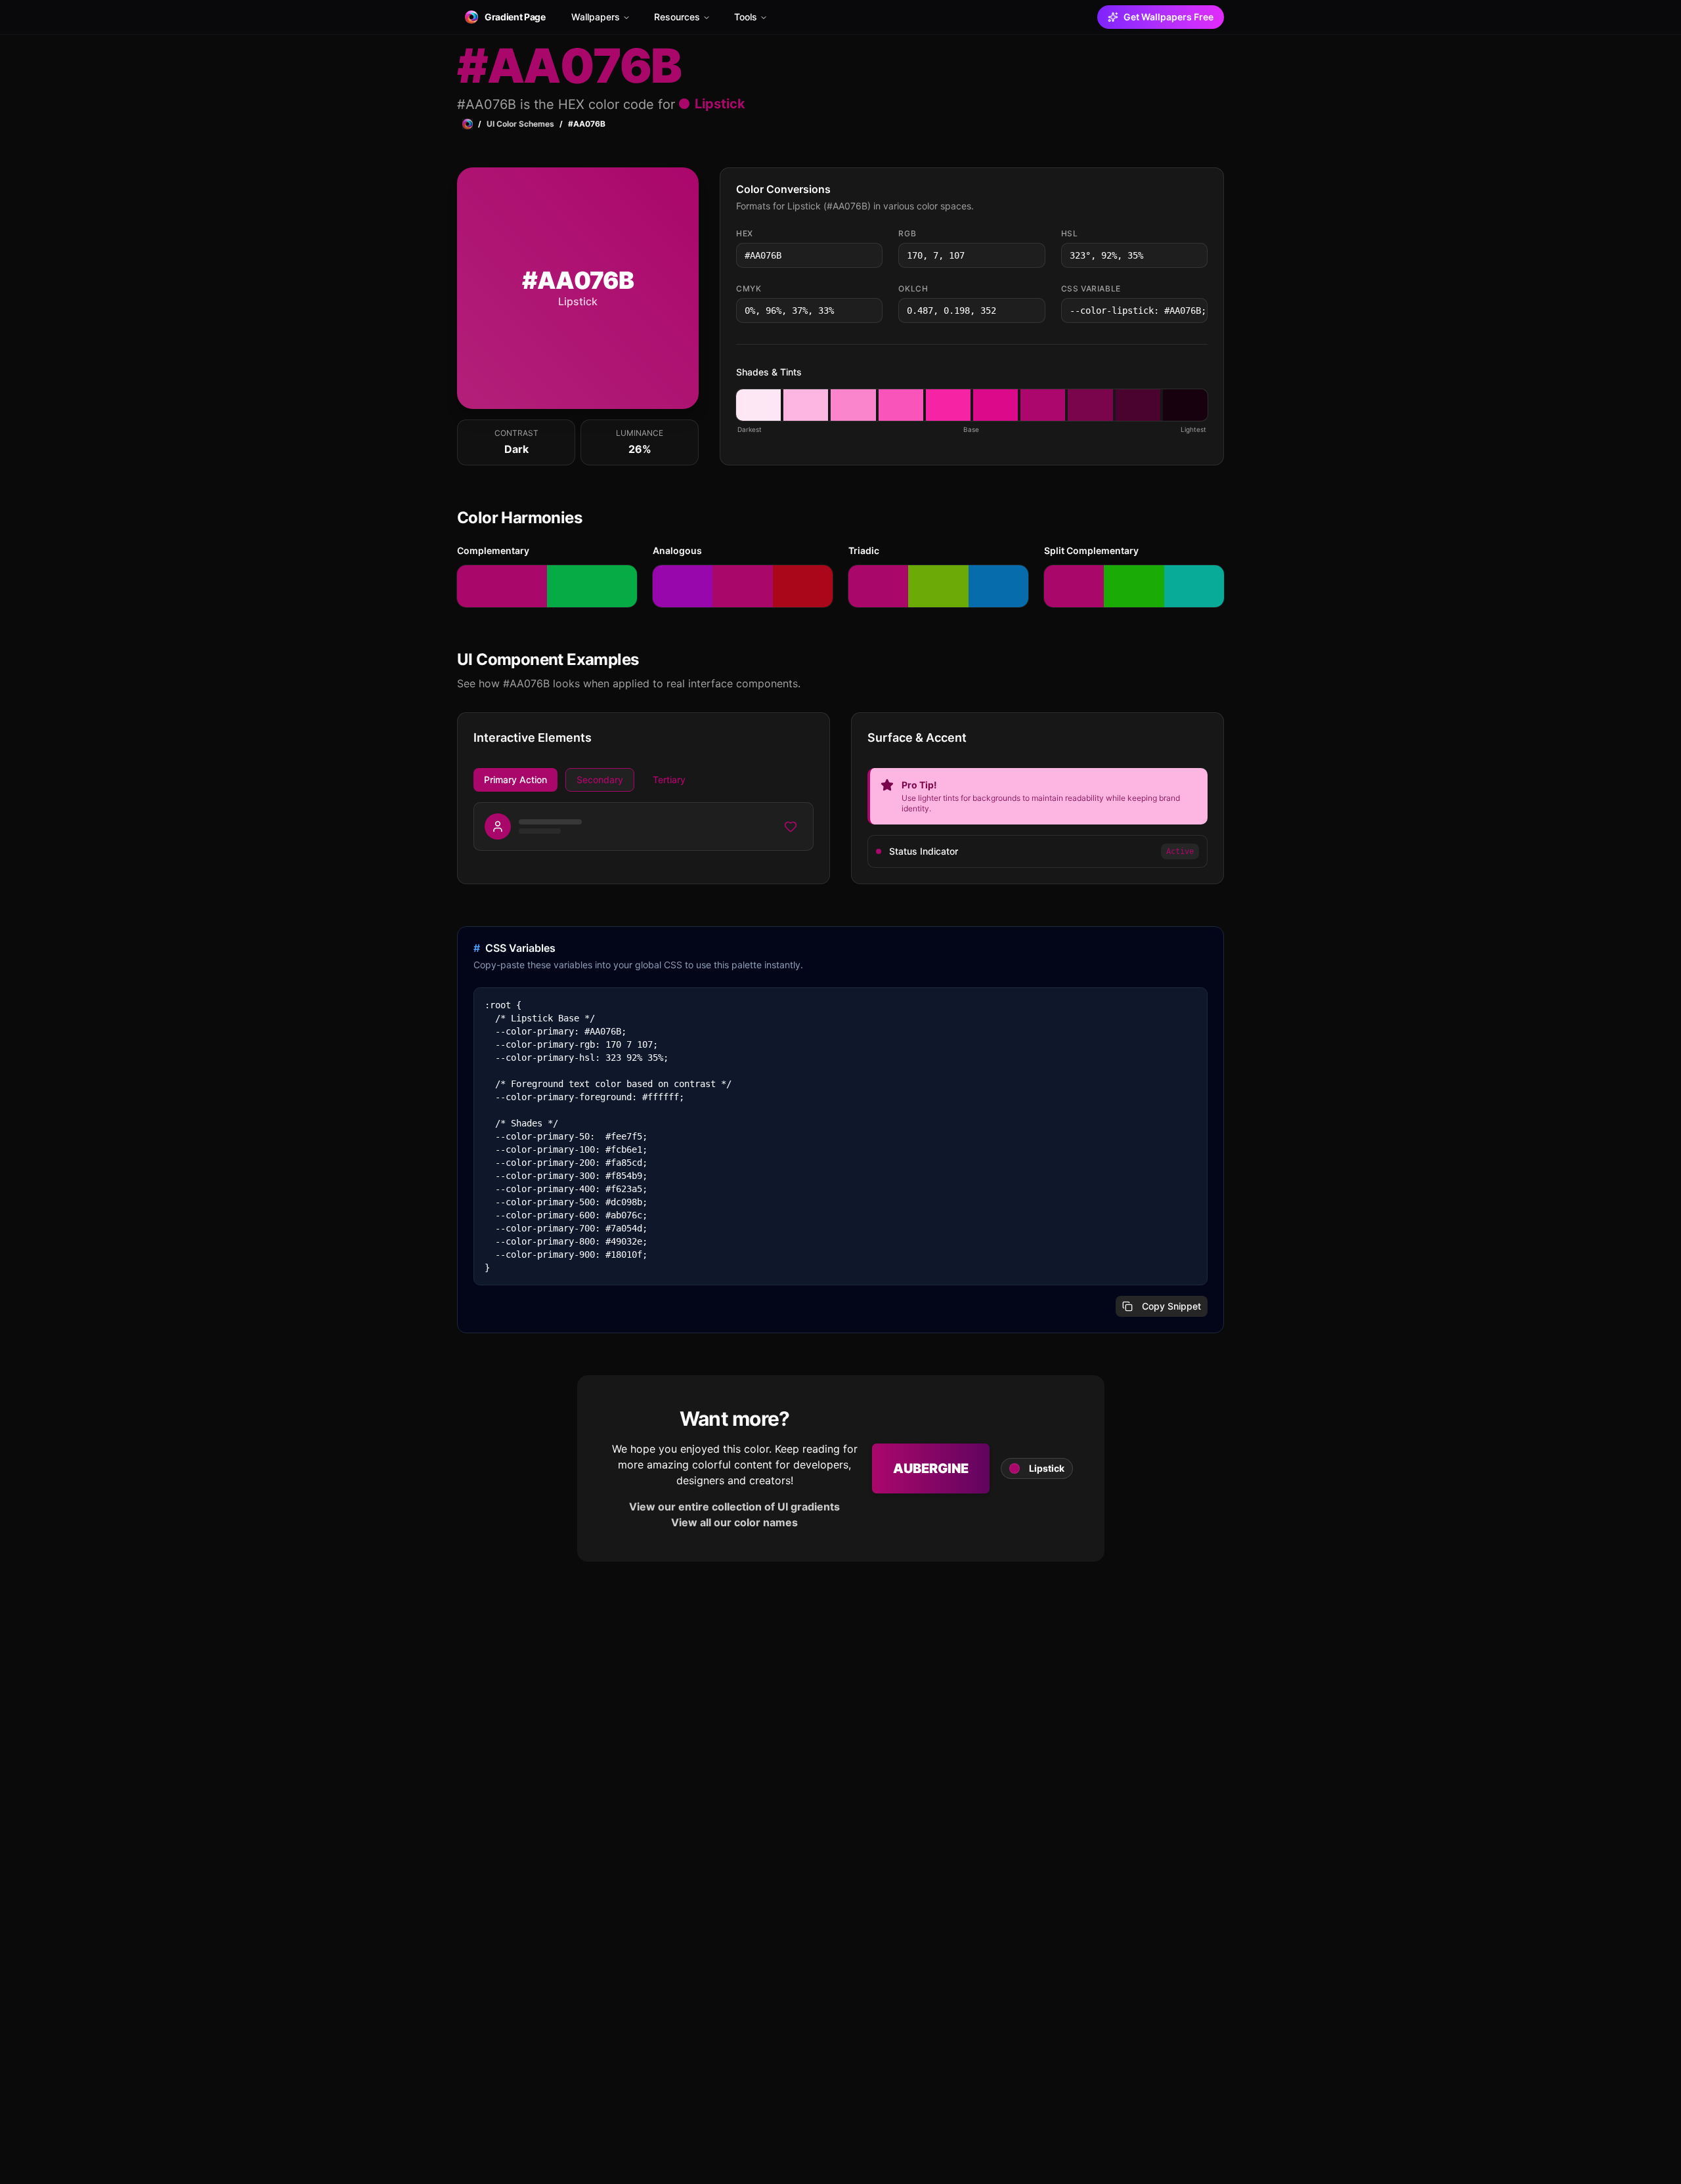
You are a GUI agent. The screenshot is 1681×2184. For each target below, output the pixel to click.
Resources (677, 17)
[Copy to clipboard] (871, 255)
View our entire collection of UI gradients (734, 1507)
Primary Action (515, 780)
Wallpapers (596, 17)
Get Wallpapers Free (1168, 17)
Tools (746, 17)
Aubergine (931, 1468)
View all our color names (734, 1522)
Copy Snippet (1171, 1306)
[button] (758, 405)
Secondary (600, 780)
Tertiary (669, 780)
